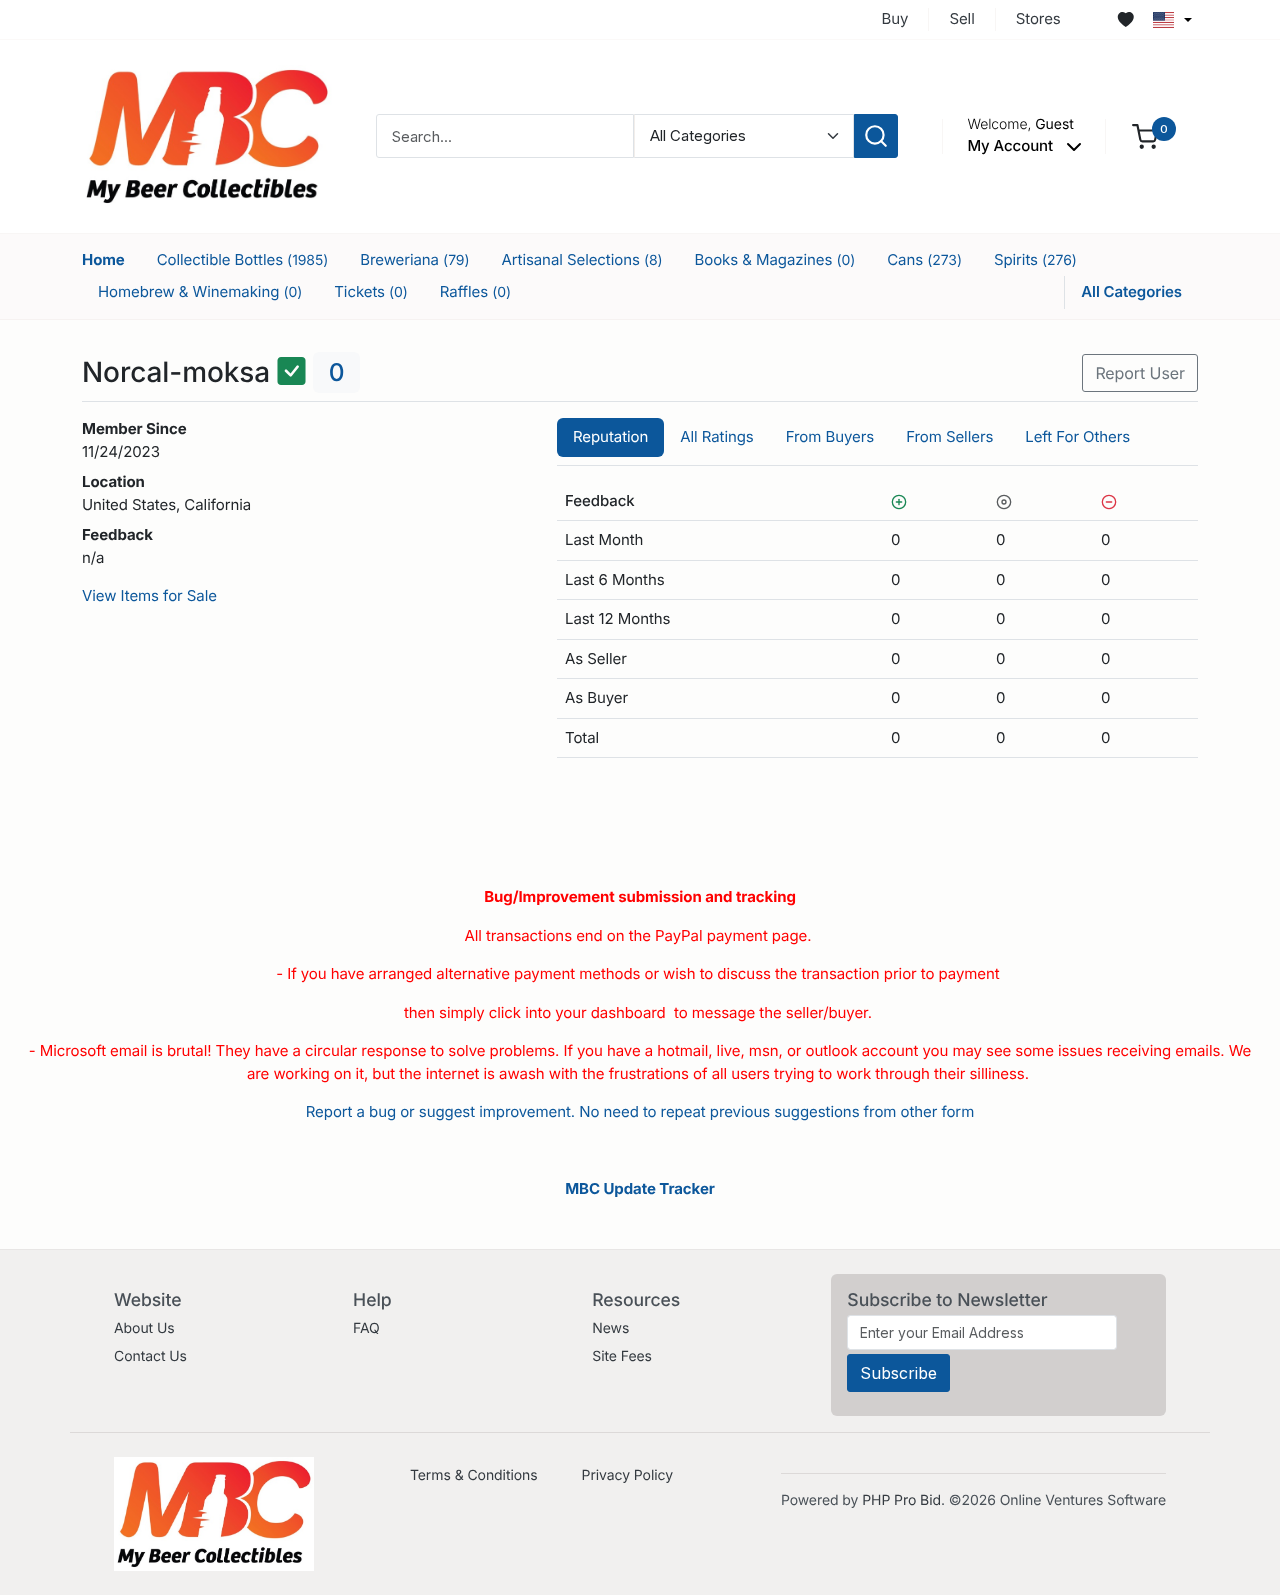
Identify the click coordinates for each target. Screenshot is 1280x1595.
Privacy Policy (627, 1475)
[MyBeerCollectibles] (207, 135)
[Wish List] (1126, 20)
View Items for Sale (149, 595)
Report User (1140, 373)
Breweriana (414, 259)
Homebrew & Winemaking (200, 291)
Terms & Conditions (474, 1475)
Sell (961, 18)
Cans (924, 259)
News (610, 1328)
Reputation (610, 436)
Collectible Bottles (242, 259)
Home (103, 259)
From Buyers (830, 436)
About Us (144, 1328)
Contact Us (150, 1356)
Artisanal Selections (581, 259)
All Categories (1131, 291)
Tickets (371, 291)
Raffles (475, 291)
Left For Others (1077, 436)
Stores (1038, 18)
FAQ (366, 1328)
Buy (895, 18)
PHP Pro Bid (901, 1500)
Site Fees (622, 1356)
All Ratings (716, 436)
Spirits (1035, 259)
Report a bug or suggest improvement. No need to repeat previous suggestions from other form (640, 1111)
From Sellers (949, 436)
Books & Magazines (775, 259)
